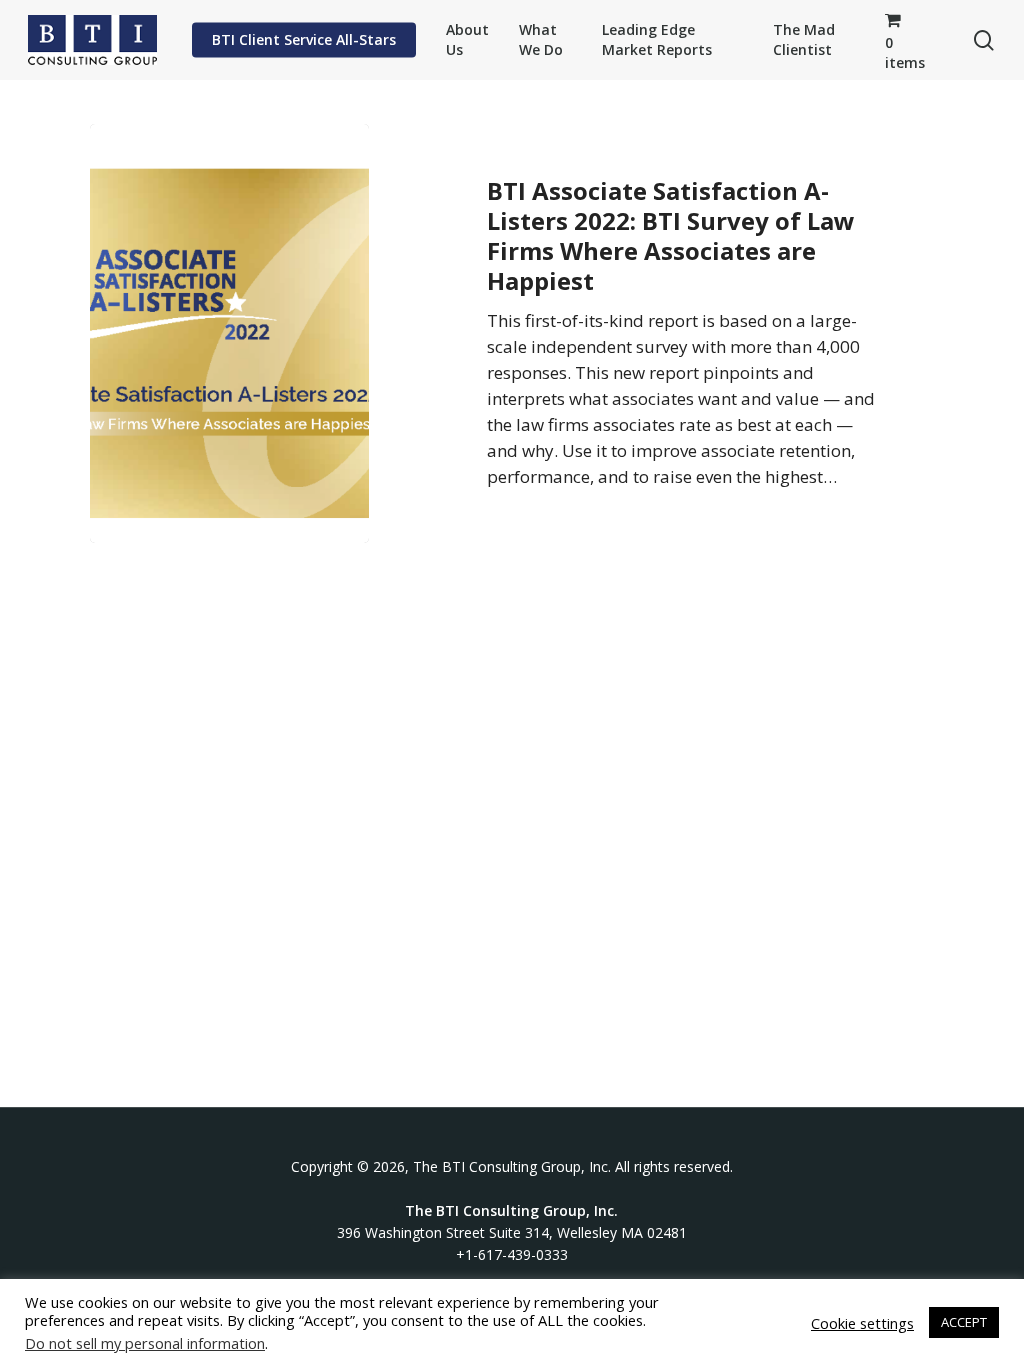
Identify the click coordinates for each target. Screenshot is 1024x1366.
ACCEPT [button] (964, 1322)
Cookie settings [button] (862, 1323)
